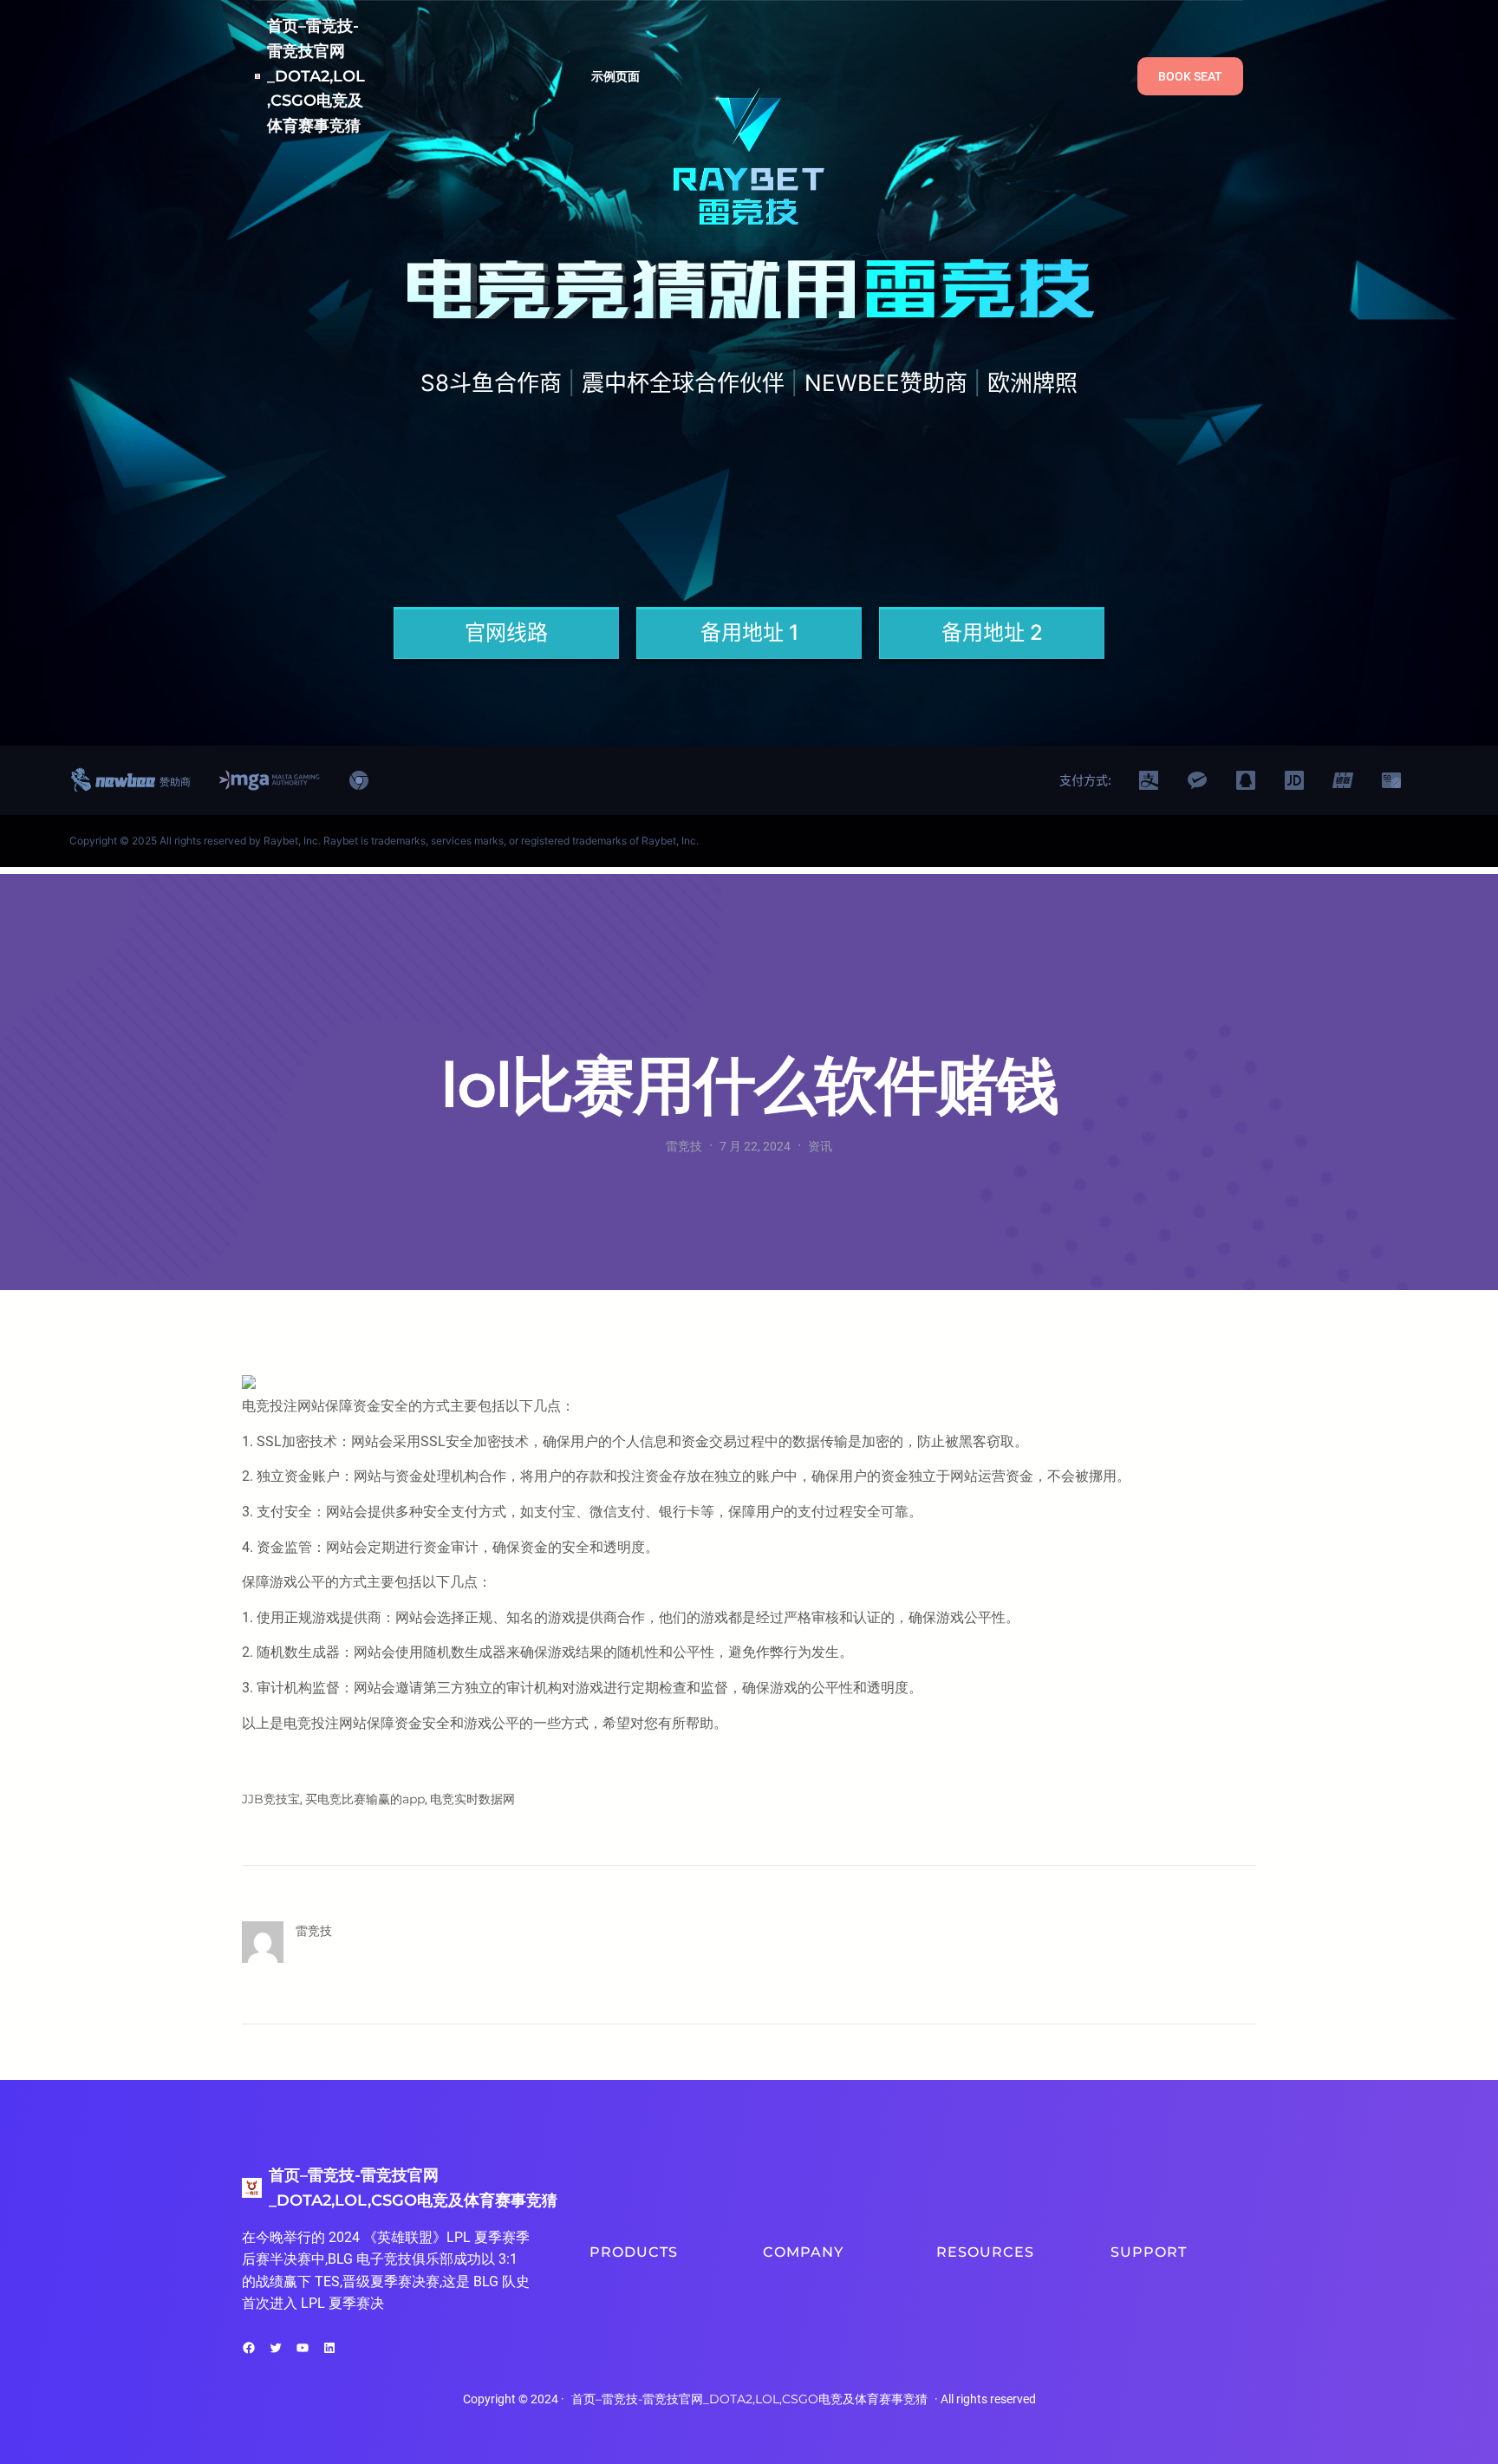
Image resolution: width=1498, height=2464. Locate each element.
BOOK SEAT (1190, 76)
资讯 (820, 1146)
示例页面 (616, 76)
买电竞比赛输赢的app (365, 1799)
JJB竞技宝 (271, 1799)
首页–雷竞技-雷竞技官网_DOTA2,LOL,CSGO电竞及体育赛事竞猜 (316, 76)
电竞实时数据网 (472, 1799)
